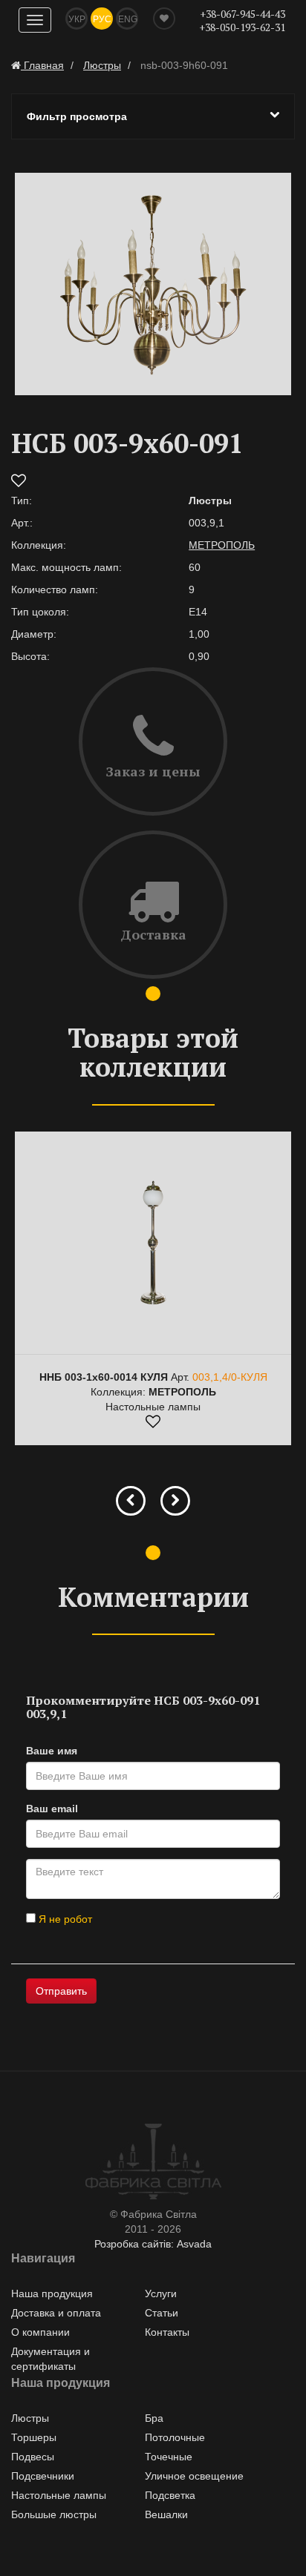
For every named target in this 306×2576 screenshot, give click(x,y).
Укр (77, 19)
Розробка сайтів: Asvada (153, 2244)
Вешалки (166, 2514)
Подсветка (170, 2495)
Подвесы (33, 2457)
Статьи (162, 2313)
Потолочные (175, 2437)
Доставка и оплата (56, 2313)
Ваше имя (52, 1751)
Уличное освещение (194, 2476)
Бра (154, 2418)
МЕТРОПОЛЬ (222, 545)
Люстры (30, 2418)
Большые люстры (54, 2514)
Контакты (167, 2332)
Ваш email (52, 1809)
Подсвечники (43, 2476)
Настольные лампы (59, 2495)
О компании (40, 2332)
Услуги (161, 2293)
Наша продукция (52, 2293)
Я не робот (64, 1919)
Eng (128, 19)
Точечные (169, 2457)
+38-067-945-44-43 (242, 14)
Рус (102, 19)
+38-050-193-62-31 (242, 27)
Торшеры (34, 2437)
